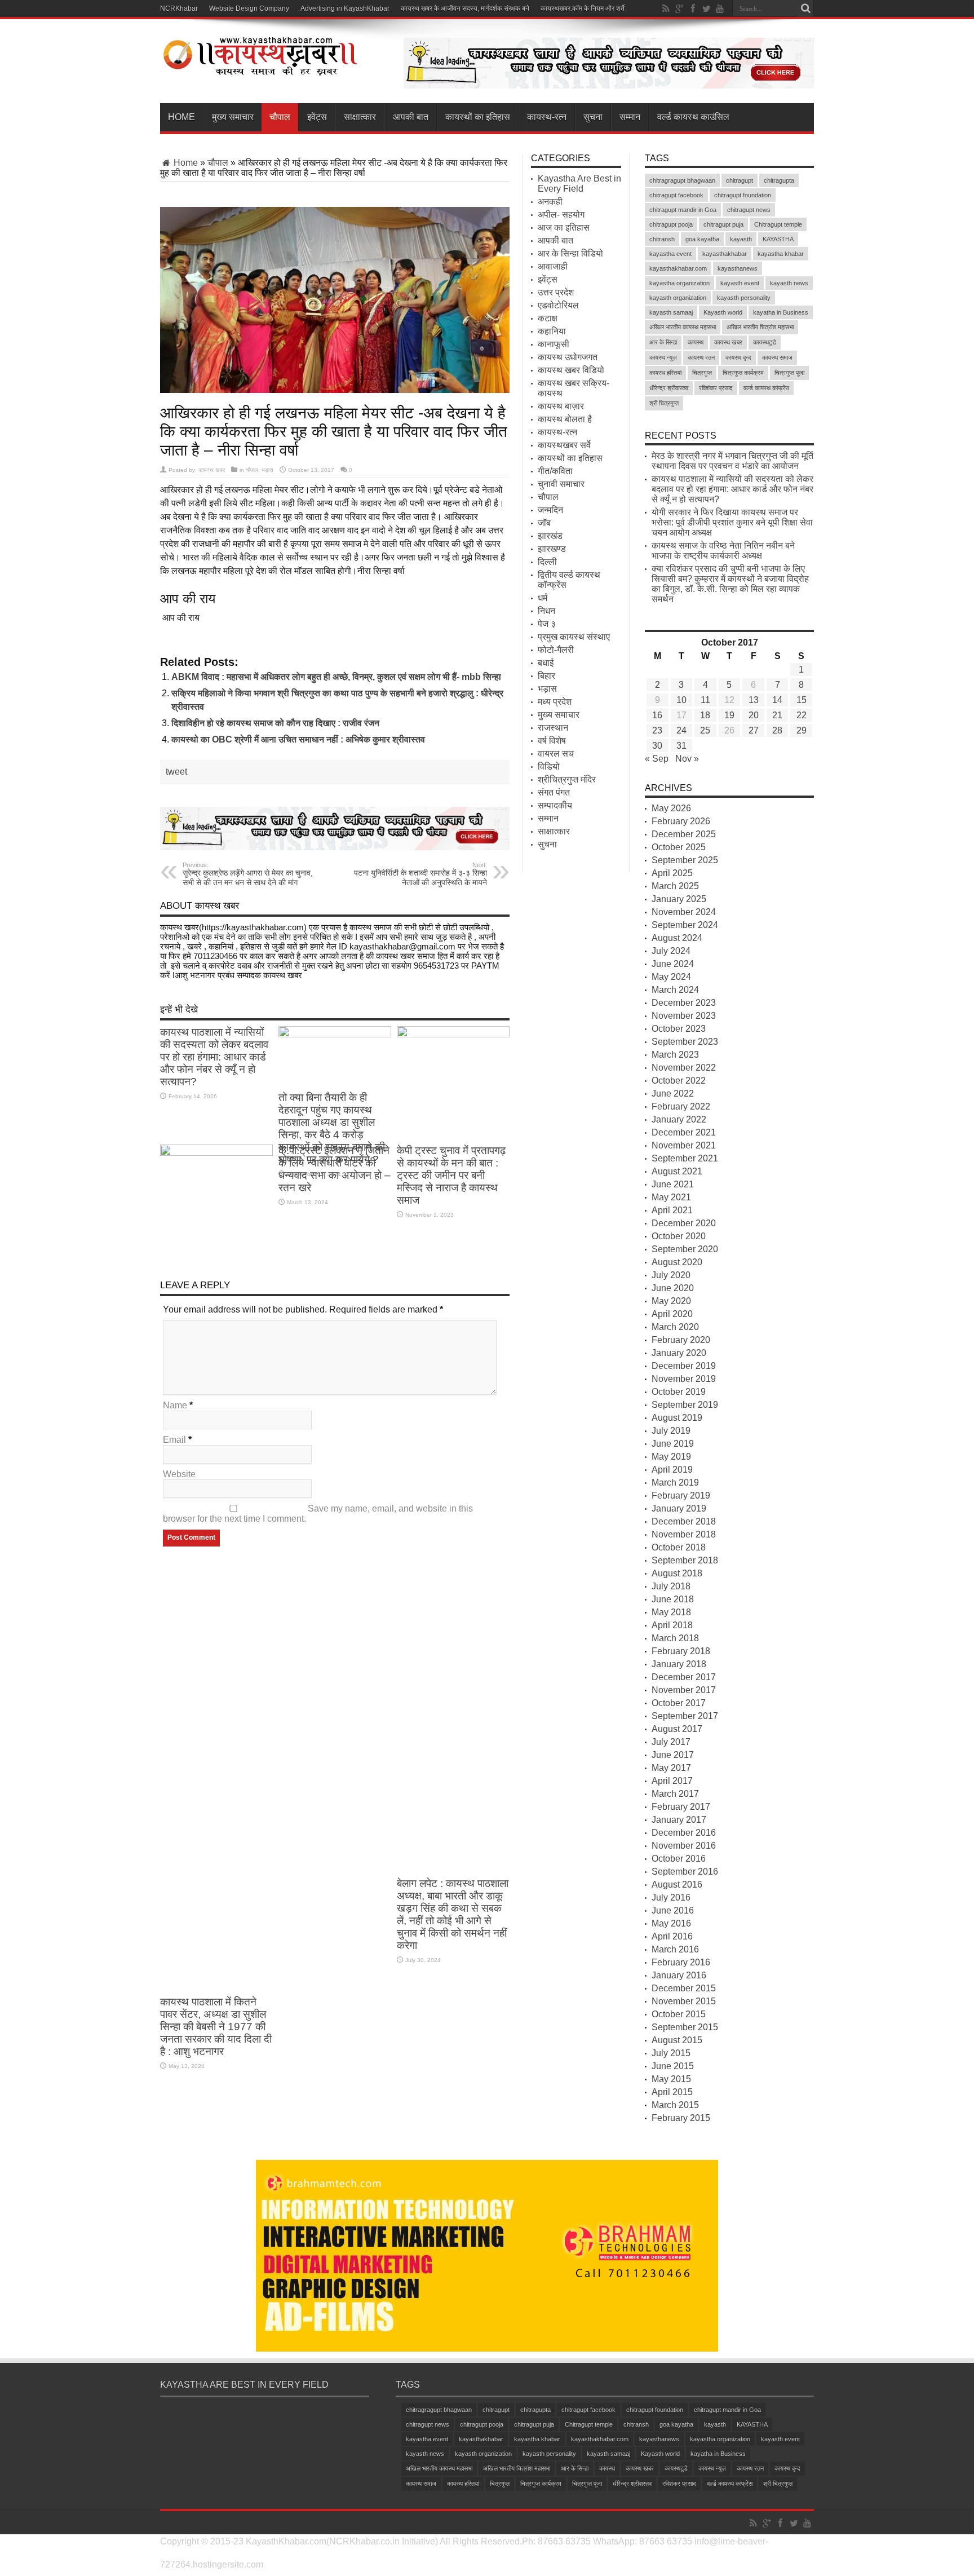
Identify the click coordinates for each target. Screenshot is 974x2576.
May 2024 (671, 977)
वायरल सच (556, 754)
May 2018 (671, 1612)
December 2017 (684, 1677)
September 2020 (685, 1249)
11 (705, 700)
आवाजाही (553, 266)
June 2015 (673, 2066)
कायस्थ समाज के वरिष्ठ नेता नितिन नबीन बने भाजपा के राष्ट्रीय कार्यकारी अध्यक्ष (723, 551)
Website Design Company (249, 8)
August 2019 (677, 1418)
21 (777, 715)
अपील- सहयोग (561, 215)
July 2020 (671, 1275)
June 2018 (673, 1599)
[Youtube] (720, 8)
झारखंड (550, 536)
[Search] (805, 8)
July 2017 (671, 1742)
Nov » (687, 759)
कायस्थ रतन (701, 357)
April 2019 (672, 1470)
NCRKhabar (179, 8)
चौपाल (280, 117)
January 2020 (679, 1353)
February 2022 (681, 1106)
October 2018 (679, 1547)
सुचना (593, 117)
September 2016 (685, 1872)
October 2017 (679, 1703)
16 (657, 715)
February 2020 (681, 1340)
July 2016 (671, 1897)
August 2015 (677, 2040)
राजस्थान (553, 728)
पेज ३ (547, 624)
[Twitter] (706, 8)
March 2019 (675, 1483)
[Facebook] (693, 8)
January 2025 (679, 899)
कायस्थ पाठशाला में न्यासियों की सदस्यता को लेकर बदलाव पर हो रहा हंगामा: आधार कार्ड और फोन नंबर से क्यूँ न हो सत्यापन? (214, 1057)
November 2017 (684, 1690)
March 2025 (675, 886)
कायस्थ (696, 342)
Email (174, 1440)
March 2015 (675, 2105)
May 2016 (671, 1923)
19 (729, 715)
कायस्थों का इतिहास (478, 117)
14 (777, 700)
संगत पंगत (554, 792)
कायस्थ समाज (777, 357)
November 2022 (684, 1068)
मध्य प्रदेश (555, 702)
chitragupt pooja (671, 224)
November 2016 (684, 1846)
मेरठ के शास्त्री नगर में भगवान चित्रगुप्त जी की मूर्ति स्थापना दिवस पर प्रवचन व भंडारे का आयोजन (732, 461)
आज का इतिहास (564, 227)
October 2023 (679, 1029)
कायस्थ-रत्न (547, 117)
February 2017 (681, 1807)
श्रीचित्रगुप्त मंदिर (567, 779)
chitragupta (779, 180)
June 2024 (673, 964)
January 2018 (679, 1664)
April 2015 (672, 2092)
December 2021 (684, 1132)
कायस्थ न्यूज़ (663, 357)
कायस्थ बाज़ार (561, 406)
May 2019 (671, 1457)
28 (777, 730)
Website (179, 1474)
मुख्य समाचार (233, 117)
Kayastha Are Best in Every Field (579, 184)
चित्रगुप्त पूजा (789, 373)
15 (802, 700)
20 (754, 715)
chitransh (662, 239)
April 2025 (672, 873)
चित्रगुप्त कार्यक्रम (743, 373)
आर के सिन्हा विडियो (570, 253)
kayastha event (670, 254)
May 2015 (671, 2079)
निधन (546, 611)
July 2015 (671, 2053)
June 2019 (673, 1444)
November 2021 (684, 1145)
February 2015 (681, 2118)
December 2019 (684, 1366)
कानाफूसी (554, 344)
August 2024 (677, 938)
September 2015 (685, 2027)
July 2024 (671, 951)
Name (175, 1405)
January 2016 (679, 1975)
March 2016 (675, 1949)
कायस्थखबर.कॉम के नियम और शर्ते (583, 8)
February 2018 (681, 1651)
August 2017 (677, 1729)
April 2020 (672, 1314)
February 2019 (681, 1495)
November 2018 (684, 1534)
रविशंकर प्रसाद (716, 388)
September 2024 (685, 925)
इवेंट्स (317, 117)
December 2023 (684, 1003)
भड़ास (267, 470)
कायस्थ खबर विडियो (571, 370)
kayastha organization (679, 283)
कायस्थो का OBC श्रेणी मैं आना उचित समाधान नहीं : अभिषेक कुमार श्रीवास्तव (298, 739)
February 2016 (681, 1962)
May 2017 (671, 1768)
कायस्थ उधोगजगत (568, 357)
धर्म (543, 598)
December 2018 (684, 1521)
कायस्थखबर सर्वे (564, 445)
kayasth (741, 239)
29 (802, 730)
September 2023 (685, 1042)
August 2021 (677, 1171)
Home (181, 117)
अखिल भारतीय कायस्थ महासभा (683, 327)
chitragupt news (749, 210)
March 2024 (675, 990)
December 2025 (684, 834)
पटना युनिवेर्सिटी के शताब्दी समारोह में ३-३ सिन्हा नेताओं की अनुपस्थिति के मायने (420, 874)
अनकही (550, 202)
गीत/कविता (555, 471)
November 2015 (684, 2001)
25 (705, 730)
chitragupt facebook (676, 195)
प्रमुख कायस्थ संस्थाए (574, 637)
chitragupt (740, 180)
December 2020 (684, 1223)
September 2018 (685, 1560)
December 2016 (684, 1833)
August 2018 (677, 1573)
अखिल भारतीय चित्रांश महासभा (760, 327)
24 (681, 730)
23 (657, 730)
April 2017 (672, 1781)
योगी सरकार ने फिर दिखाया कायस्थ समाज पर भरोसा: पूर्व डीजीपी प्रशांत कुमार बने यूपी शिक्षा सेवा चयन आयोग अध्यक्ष (732, 522)
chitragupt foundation (743, 195)
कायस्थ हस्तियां (665, 373)
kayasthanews (738, 268)
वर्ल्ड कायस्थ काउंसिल (693, 117)
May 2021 (671, 1197)
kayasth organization (678, 298)
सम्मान (630, 117)
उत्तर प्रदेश (556, 292)
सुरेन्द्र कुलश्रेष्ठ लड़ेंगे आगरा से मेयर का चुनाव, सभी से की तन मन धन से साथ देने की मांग (248, 874)
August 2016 (677, 1884)
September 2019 (685, 1405)
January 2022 (679, 1119)
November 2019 (684, 1379)
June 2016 (673, 1910)
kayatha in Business (781, 312)
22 (802, 715)
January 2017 (679, 1820)
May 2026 (671, 808)
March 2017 (675, 1794)
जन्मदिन (550, 510)
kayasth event (740, 283)
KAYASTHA (778, 239)
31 (681, 746)
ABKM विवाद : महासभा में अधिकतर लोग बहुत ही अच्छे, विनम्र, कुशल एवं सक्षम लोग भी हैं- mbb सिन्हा (336, 677)
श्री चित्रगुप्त (664, 403)
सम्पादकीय (555, 805)
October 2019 (679, 1392)
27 (754, 730)
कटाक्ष (548, 318)
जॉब (544, 523)
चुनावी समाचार (561, 484)
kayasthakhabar (725, 254)
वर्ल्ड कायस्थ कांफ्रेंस (766, 388)
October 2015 (679, 2014)
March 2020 (675, 1327)
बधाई (546, 663)
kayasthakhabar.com (678, 268)
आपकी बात (411, 117)
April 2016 (672, 1936)
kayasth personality (744, 298)
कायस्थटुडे (765, 342)
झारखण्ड (552, 549)
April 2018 (672, 1625)
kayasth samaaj (671, 312)
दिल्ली (547, 562)
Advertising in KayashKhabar (345, 8)
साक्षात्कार (360, 117)
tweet (176, 772)
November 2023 (684, 1016)
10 (681, 700)
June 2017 (673, 1755)
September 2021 (685, 1158)
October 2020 (679, 1236)
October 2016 (679, 1859)
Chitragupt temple (778, 224)
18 (705, 715)
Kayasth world (723, 312)
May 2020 (671, 1301)
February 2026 (681, 821)
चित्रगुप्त (702, 373)
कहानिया (552, 331)
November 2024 (684, 912)
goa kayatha (702, 239)
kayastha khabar (781, 254)
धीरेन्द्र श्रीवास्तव (669, 388)
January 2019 (679, 1508)
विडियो (549, 766)
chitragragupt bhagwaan (682, 180)
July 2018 (671, 1586)
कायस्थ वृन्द (738, 357)
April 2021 (672, 1210)
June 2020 (673, 1288)
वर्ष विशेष (552, 741)
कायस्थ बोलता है (565, 419)
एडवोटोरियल (558, 305)
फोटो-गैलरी (556, 650)
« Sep (657, 759)
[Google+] (679, 8)
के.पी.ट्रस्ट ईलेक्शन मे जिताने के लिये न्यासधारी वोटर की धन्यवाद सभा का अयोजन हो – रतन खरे (335, 1169)
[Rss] (666, 8)
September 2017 (685, 1716)
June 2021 (673, 1184)
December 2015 (684, 1988)
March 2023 (675, 1055)
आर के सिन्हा (663, 342)
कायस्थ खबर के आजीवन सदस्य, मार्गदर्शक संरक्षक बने (465, 8)
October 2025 (679, 847)
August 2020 (677, 1262)
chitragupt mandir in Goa (683, 210)
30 (657, 746)
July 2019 (671, 1431)
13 (754, 700)
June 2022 (673, 1093)
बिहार (546, 676)
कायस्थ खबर (212, 470)
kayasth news (789, 283)
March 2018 (675, 1638)
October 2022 (679, 1081)
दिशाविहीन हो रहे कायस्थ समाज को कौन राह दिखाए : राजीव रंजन (275, 723)
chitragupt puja (723, 224)
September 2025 (685, 860)
